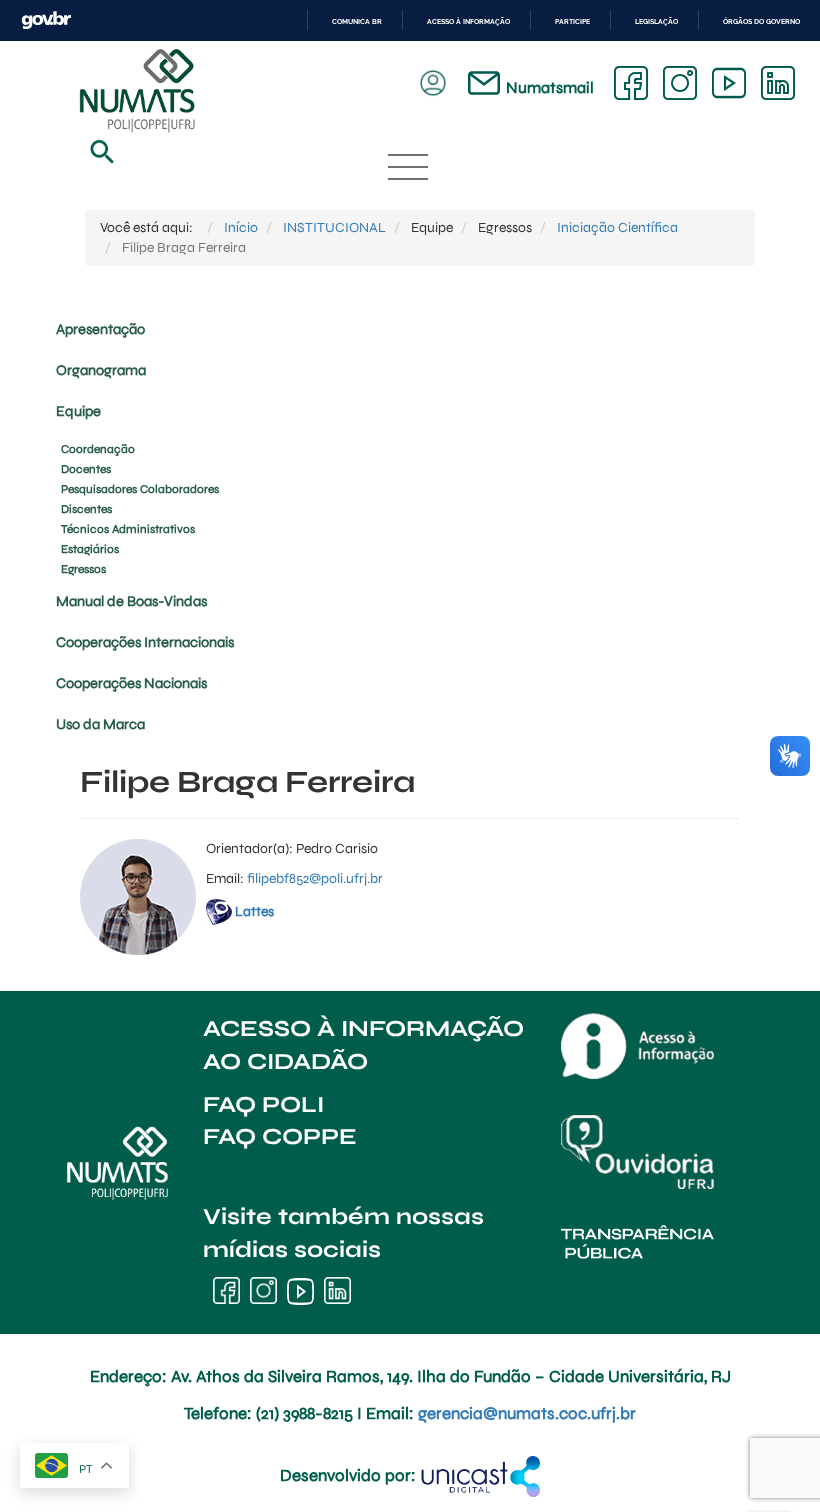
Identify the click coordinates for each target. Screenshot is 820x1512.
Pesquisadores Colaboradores (140, 489)
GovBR (46, 20)
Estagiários (90, 549)
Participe (572, 21)
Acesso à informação (468, 21)
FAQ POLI (263, 1104)
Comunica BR (357, 21)
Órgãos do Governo (761, 21)
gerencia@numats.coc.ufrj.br (527, 1413)
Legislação (656, 21)
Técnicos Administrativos (128, 529)
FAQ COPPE (280, 1136)
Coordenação (98, 449)
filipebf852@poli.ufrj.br (315, 878)
